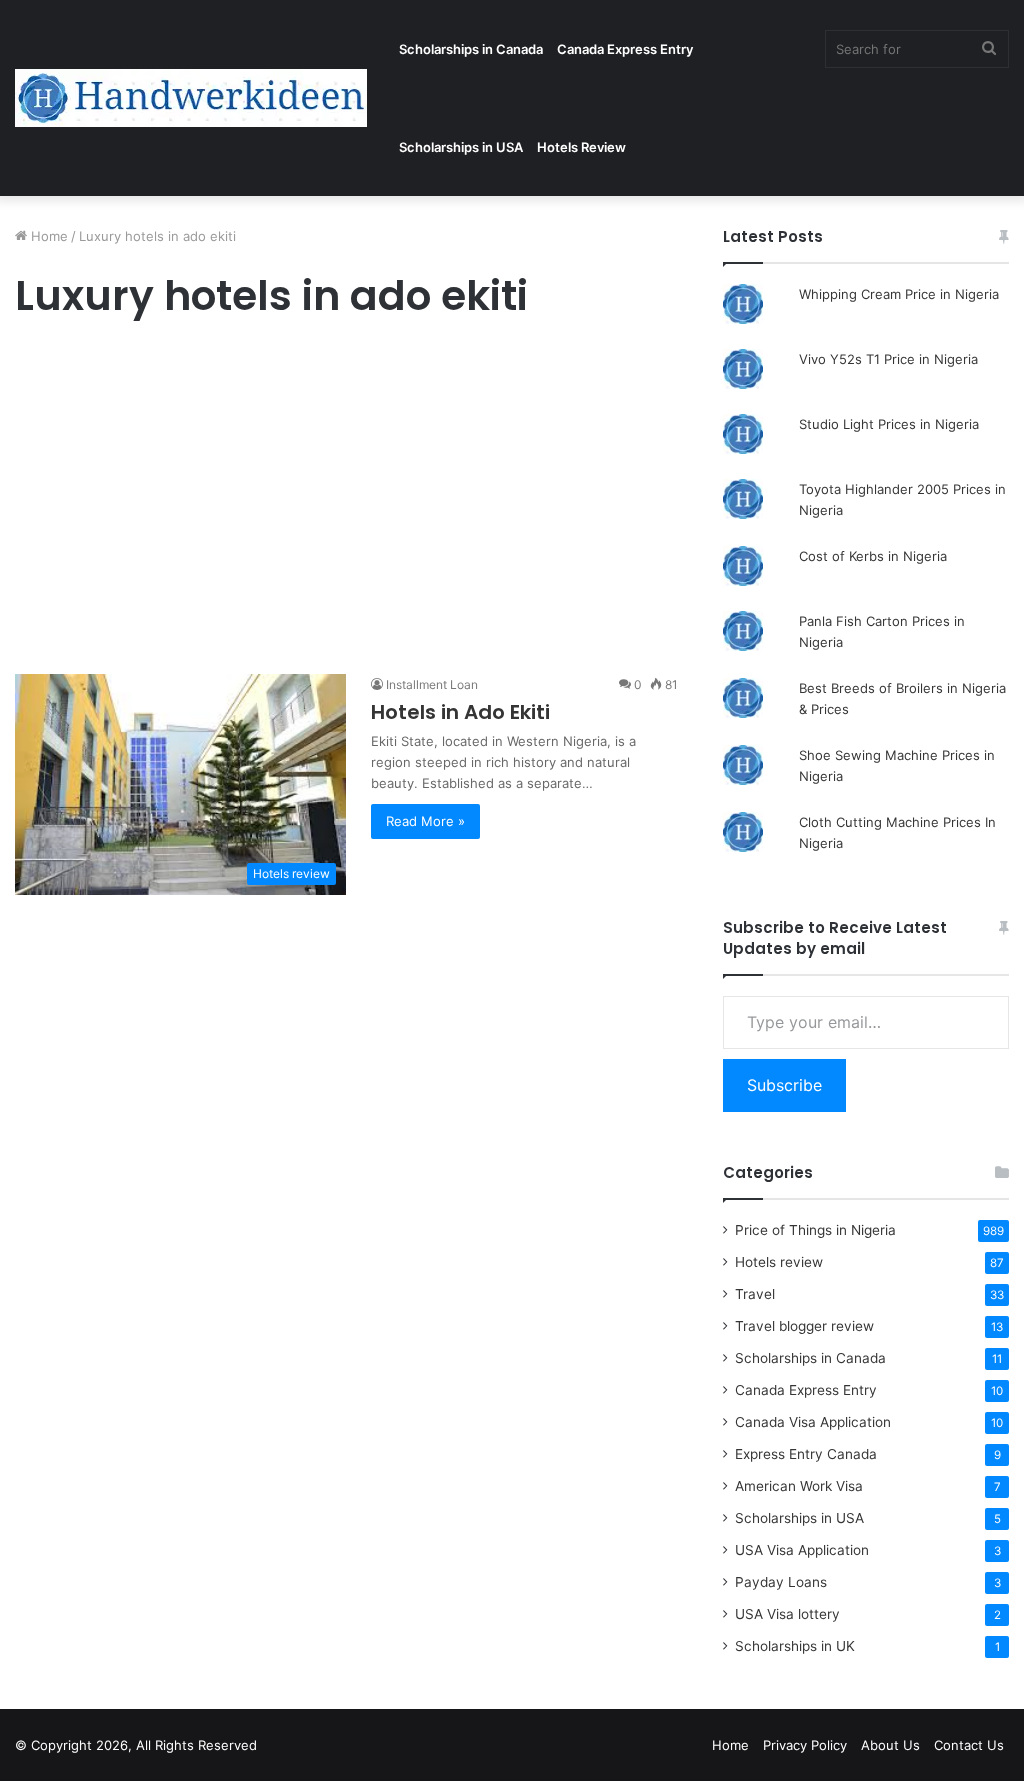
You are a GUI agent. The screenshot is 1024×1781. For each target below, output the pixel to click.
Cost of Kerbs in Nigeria (873, 556)
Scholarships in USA (461, 147)
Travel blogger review (804, 1326)
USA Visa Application (802, 1550)
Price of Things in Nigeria (815, 1230)
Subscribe (784, 1085)
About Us (890, 1745)
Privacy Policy (805, 1745)
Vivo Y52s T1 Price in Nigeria (888, 359)
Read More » (425, 821)
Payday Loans (781, 1582)
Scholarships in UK (795, 1646)
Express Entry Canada (806, 1454)
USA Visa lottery (787, 1614)
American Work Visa (799, 1486)
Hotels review (779, 1262)
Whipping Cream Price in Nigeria (899, 294)
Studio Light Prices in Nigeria (889, 424)
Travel (755, 1294)
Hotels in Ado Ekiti (460, 712)
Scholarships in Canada (471, 49)
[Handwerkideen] (191, 98)
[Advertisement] (346, 502)
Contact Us (969, 1745)
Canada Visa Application (813, 1422)
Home (47, 236)
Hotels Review (581, 147)
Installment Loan (432, 684)
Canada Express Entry (625, 49)
